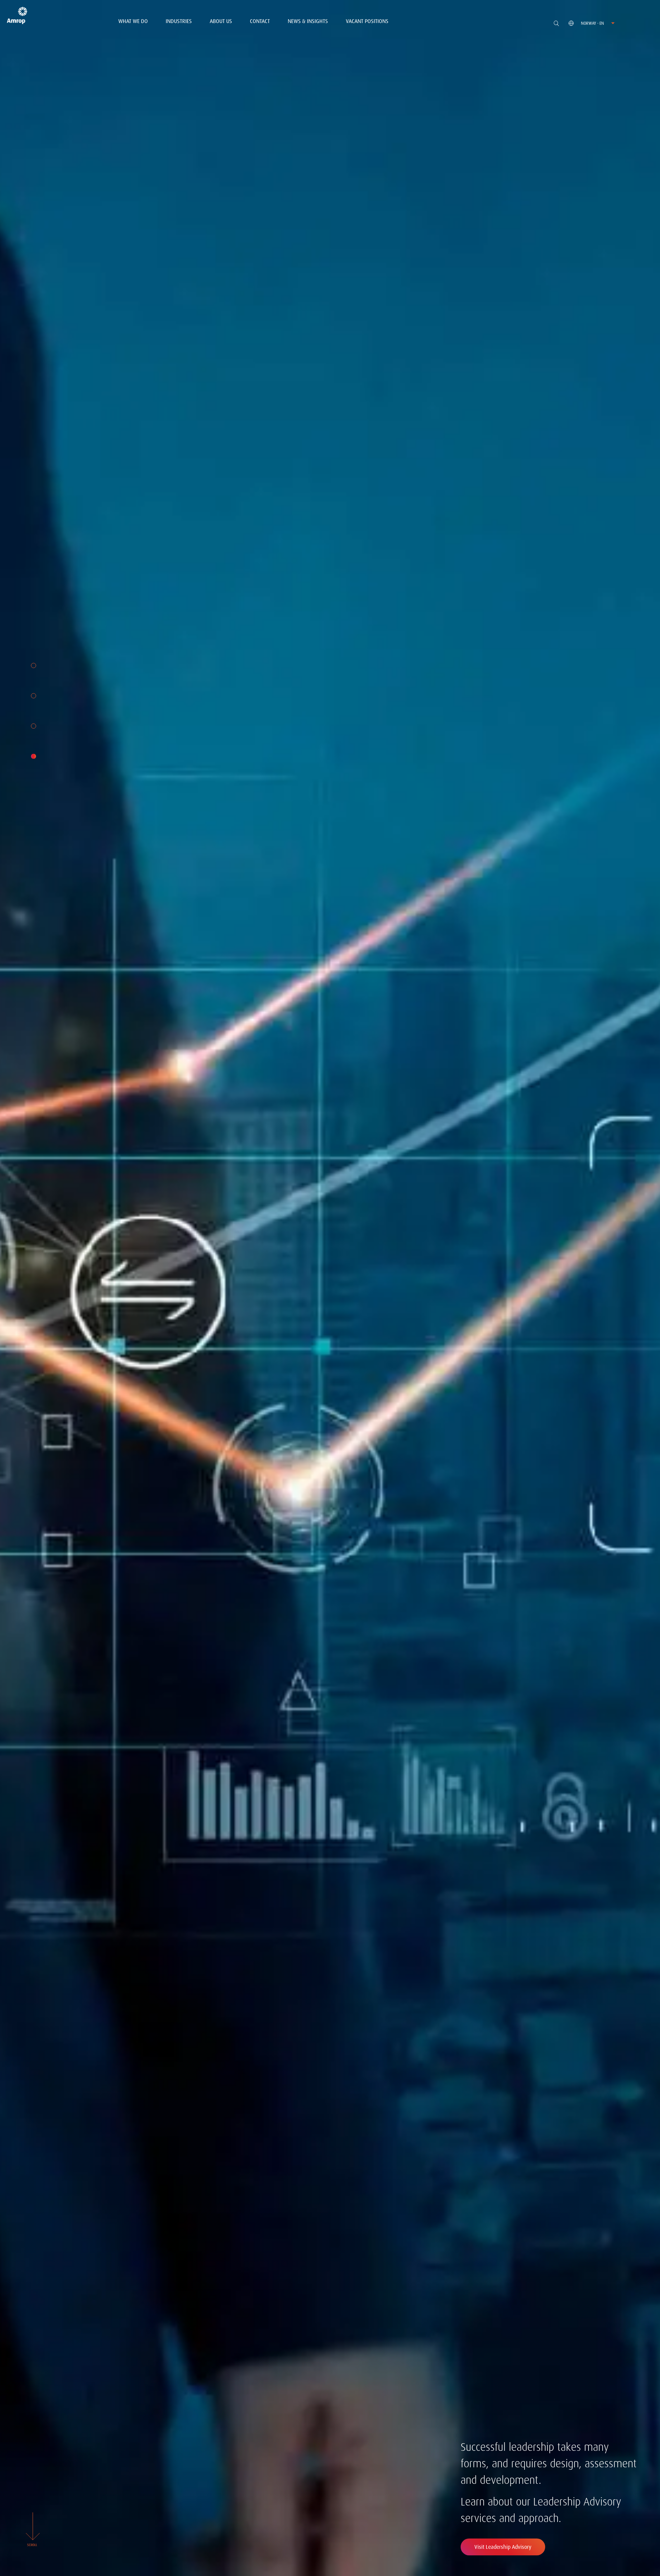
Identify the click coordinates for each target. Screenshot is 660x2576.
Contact (260, 21)
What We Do (133, 21)
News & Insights (308, 21)
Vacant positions (367, 21)
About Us (221, 21)
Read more (499, 2547)
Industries (179, 21)
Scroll (32, 2545)
